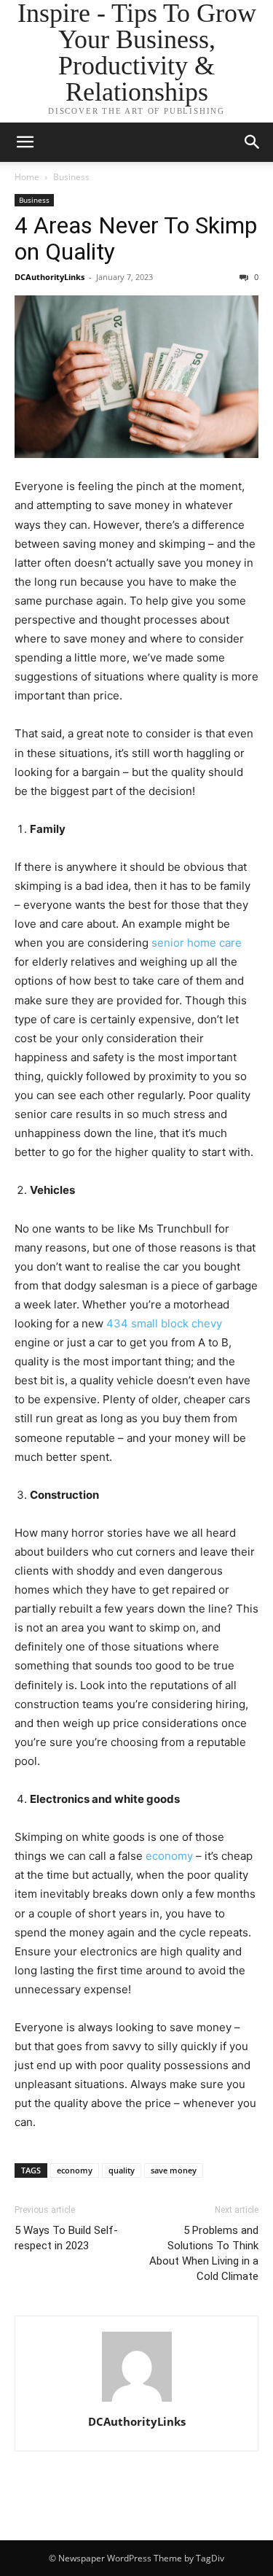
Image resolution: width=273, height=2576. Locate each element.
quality (122, 2170)
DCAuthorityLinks (50, 277)
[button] (253, 142)
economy (169, 1856)
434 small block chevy (163, 1323)
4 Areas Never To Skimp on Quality (136, 238)
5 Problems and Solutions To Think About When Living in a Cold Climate (204, 2253)
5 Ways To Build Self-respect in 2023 (66, 2238)
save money (174, 2170)
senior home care (197, 943)
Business (71, 177)
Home (27, 177)
